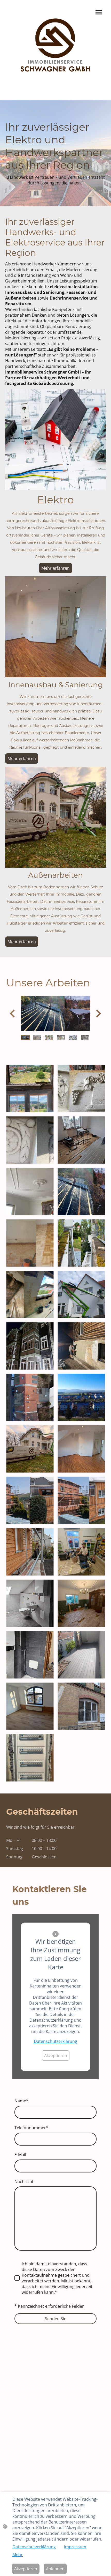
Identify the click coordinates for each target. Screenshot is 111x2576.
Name (21, 2101)
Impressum (75, 2547)
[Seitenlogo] (55, 46)
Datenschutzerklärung (55, 2041)
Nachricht (24, 2182)
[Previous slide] (13, 1013)
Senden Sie (56, 2319)
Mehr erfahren (55, 568)
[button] (25, 1038)
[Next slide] (98, 1013)
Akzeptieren (56, 2056)
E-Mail (20, 2155)
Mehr (18, 2555)
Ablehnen (55, 2569)
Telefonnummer (31, 2128)
